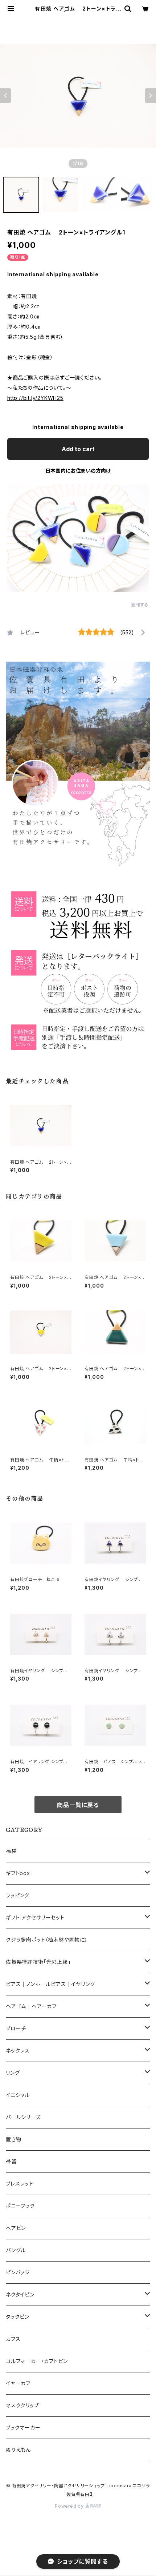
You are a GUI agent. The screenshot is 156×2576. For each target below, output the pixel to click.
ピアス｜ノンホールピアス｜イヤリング (50, 1984)
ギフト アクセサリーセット (35, 1917)
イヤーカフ (18, 2383)
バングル (16, 2250)
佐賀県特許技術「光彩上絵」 (38, 1962)
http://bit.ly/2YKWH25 (35, 398)
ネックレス (18, 2051)
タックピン (18, 2317)
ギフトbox (18, 1873)
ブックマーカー (23, 2427)
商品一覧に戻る (78, 1805)
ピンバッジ (18, 2272)
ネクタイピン (20, 2294)
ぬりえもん (18, 2450)
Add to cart (78, 449)
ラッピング (18, 1895)
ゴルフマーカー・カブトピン (37, 2361)
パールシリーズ (23, 2117)
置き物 (13, 2139)
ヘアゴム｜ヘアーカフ (31, 2006)
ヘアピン (16, 2228)
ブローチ (16, 2028)
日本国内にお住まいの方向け (78, 471)
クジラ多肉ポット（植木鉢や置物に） (47, 1940)
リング (13, 2073)
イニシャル (18, 2095)
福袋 (11, 1851)
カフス (13, 2339)
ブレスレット (20, 2184)
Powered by (70, 2506)
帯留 (11, 2161)
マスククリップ (22, 2405)
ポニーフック (20, 2206)
